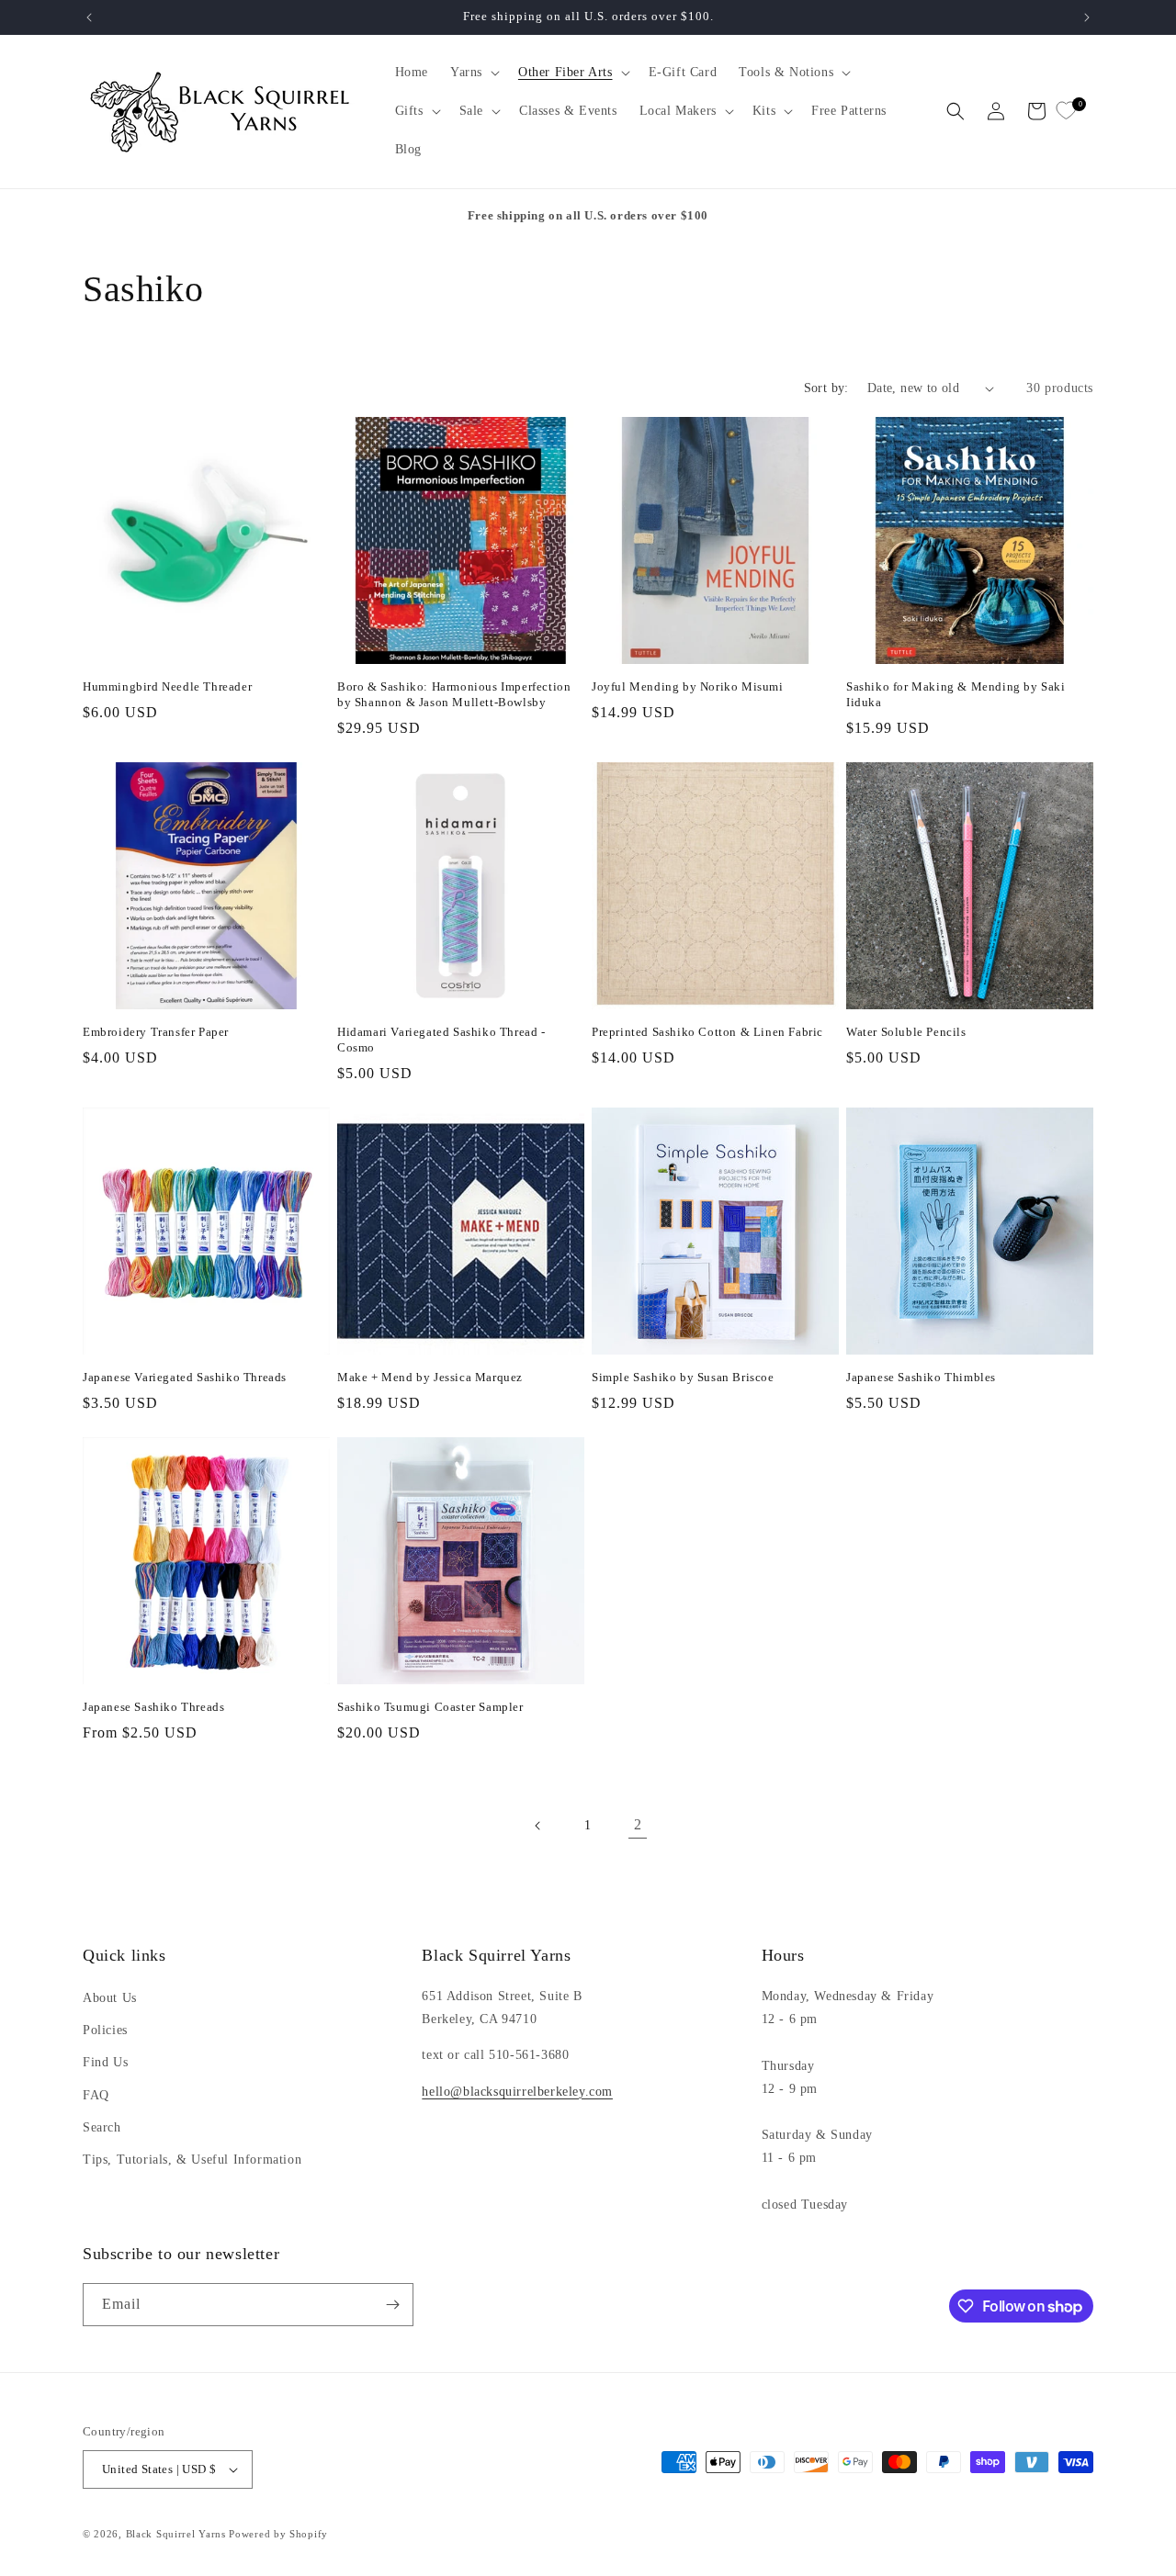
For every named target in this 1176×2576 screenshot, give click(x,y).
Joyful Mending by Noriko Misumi (688, 686)
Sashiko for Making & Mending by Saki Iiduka (956, 694)
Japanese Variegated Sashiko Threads (185, 1377)
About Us (110, 1998)
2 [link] (638, 1824)
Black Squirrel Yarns (176, 2534)
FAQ (96, 2095)
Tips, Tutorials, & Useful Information (192, 2160)
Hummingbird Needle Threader (167, 686)
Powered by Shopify (278, 2534)
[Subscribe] (392, 2305)
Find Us (105, 2062)
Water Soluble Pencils (906, 1032)
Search (102, 2127)
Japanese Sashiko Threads (153, 1707)
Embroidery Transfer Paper (156, 1032)
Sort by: (826, 388)
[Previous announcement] (89, 17)
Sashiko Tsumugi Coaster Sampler (430, 1707)
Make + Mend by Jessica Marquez (430, 1377)
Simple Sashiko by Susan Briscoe (683, 1377)
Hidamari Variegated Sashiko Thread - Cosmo (441, 1040)
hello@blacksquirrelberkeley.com (517, 2092)
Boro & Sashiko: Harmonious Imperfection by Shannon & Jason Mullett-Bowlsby (454, 694)
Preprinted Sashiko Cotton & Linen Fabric (707, 1032)
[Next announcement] (1087, 17)
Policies (105, 2030)
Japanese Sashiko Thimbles (921, 1377)
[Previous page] (538, 1826)
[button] (473, 73)
